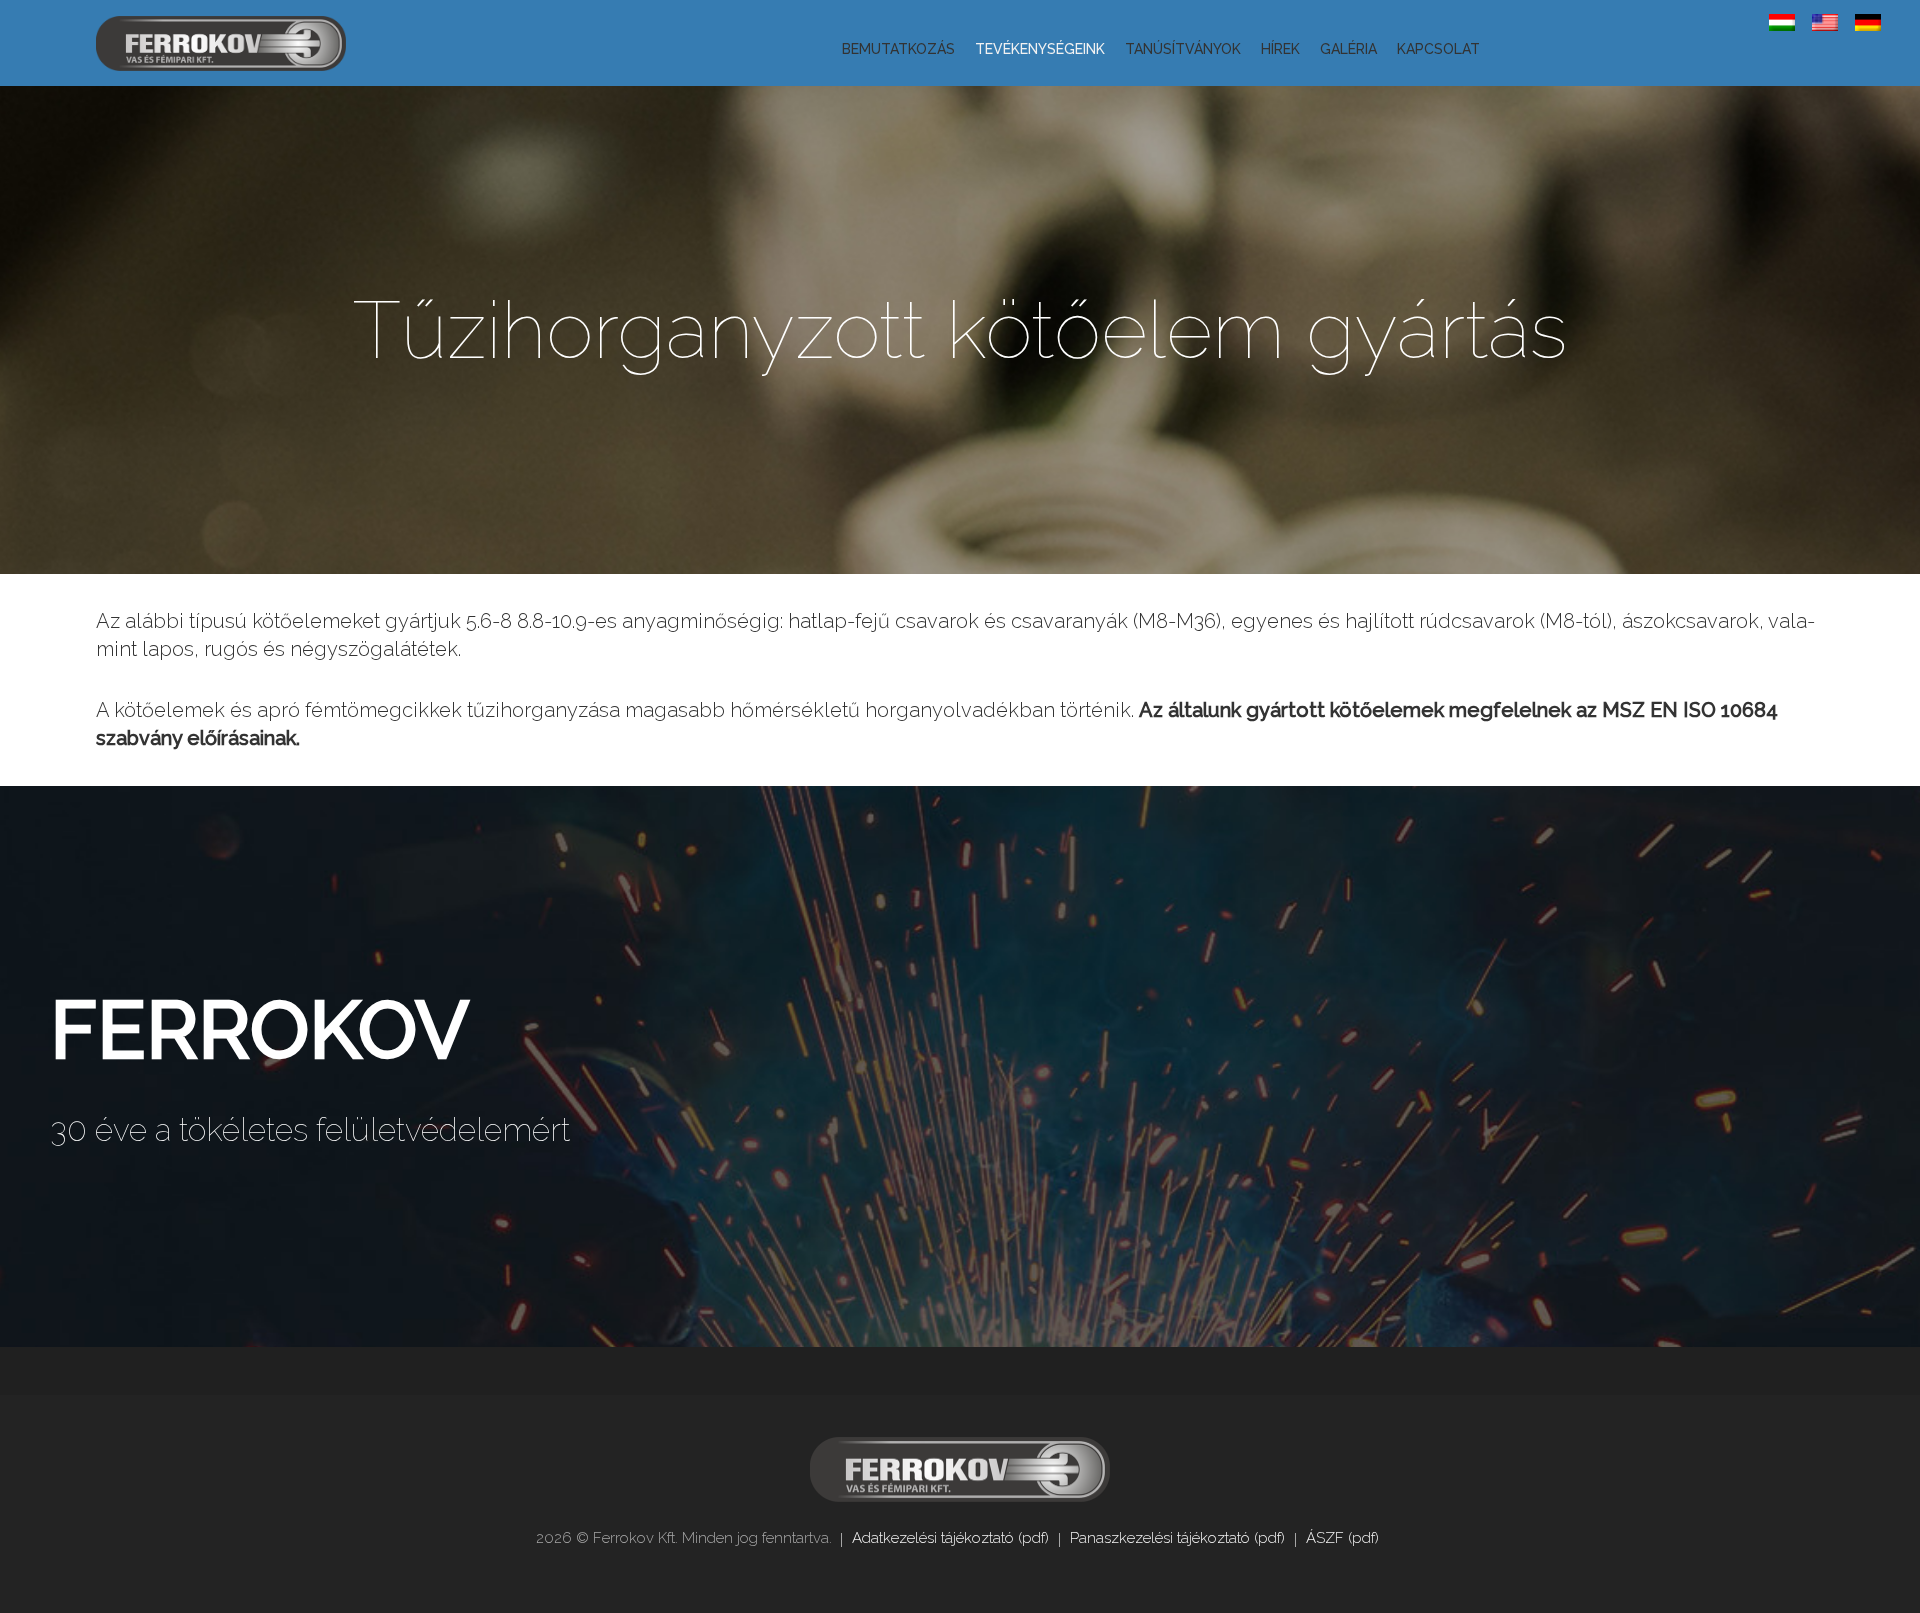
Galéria (1348, 49)
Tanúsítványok (1183, 49)
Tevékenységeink (1040, 49)
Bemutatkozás (898, 49)
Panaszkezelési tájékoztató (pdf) (1177, 1538)
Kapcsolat (1438, 49)
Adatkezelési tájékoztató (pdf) (950, 1538)
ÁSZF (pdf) (1342, 1538)
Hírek (1280, 49)
